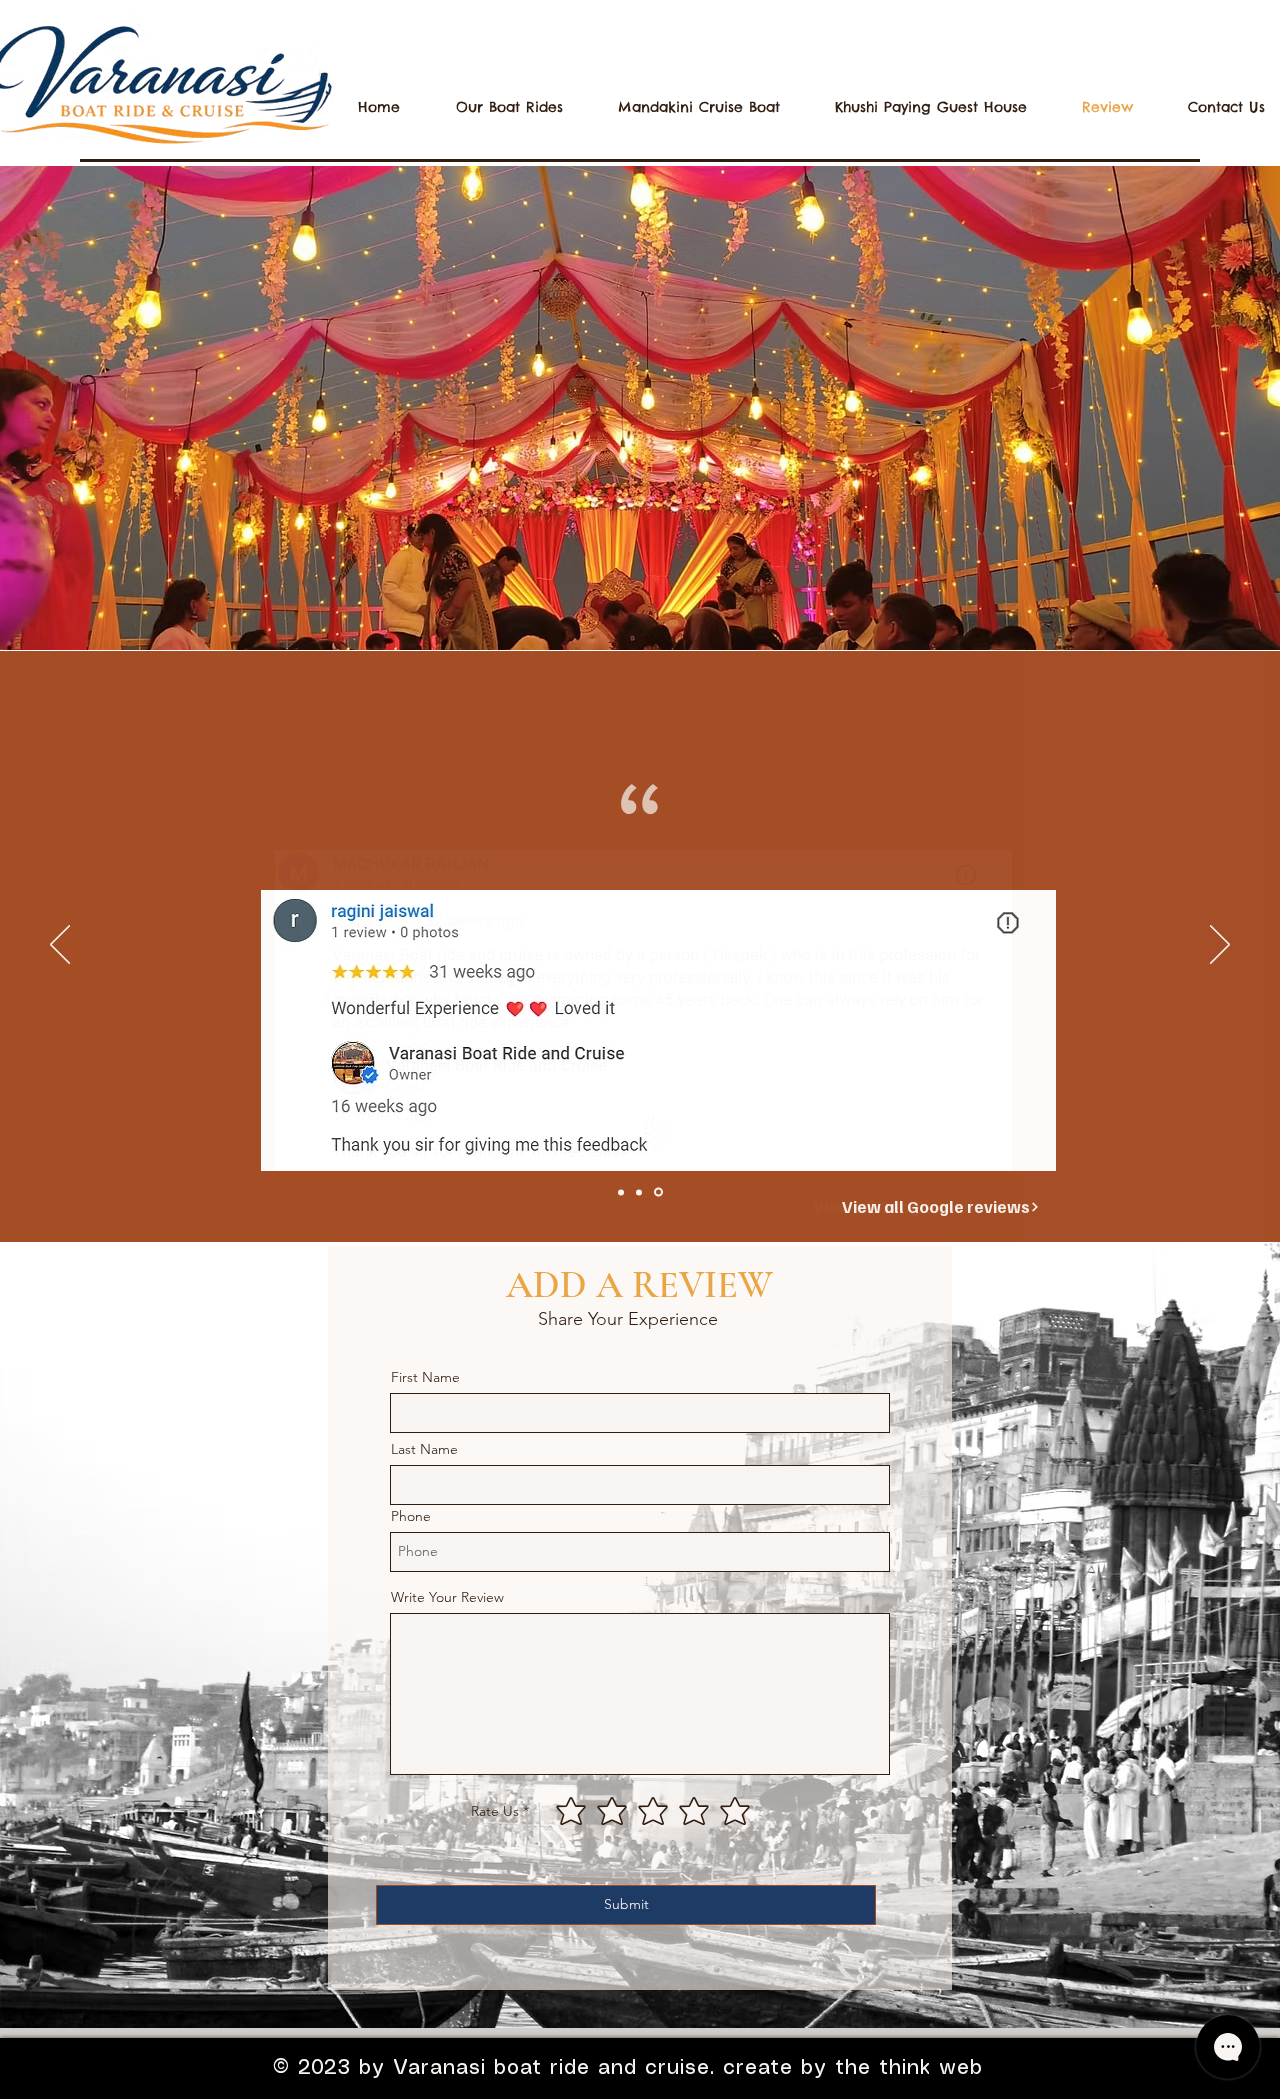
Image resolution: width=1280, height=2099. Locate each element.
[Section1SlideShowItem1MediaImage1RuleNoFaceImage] (621, 1192)
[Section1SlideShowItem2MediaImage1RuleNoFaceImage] (639, 1192)
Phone (411, 1516)
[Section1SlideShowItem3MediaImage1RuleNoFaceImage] (658, 1192)
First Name (425, 1377)
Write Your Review (447, 1597)
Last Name (424, 1449)
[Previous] (60, 946)
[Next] (1220, 946)
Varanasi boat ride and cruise (547, 2068)
